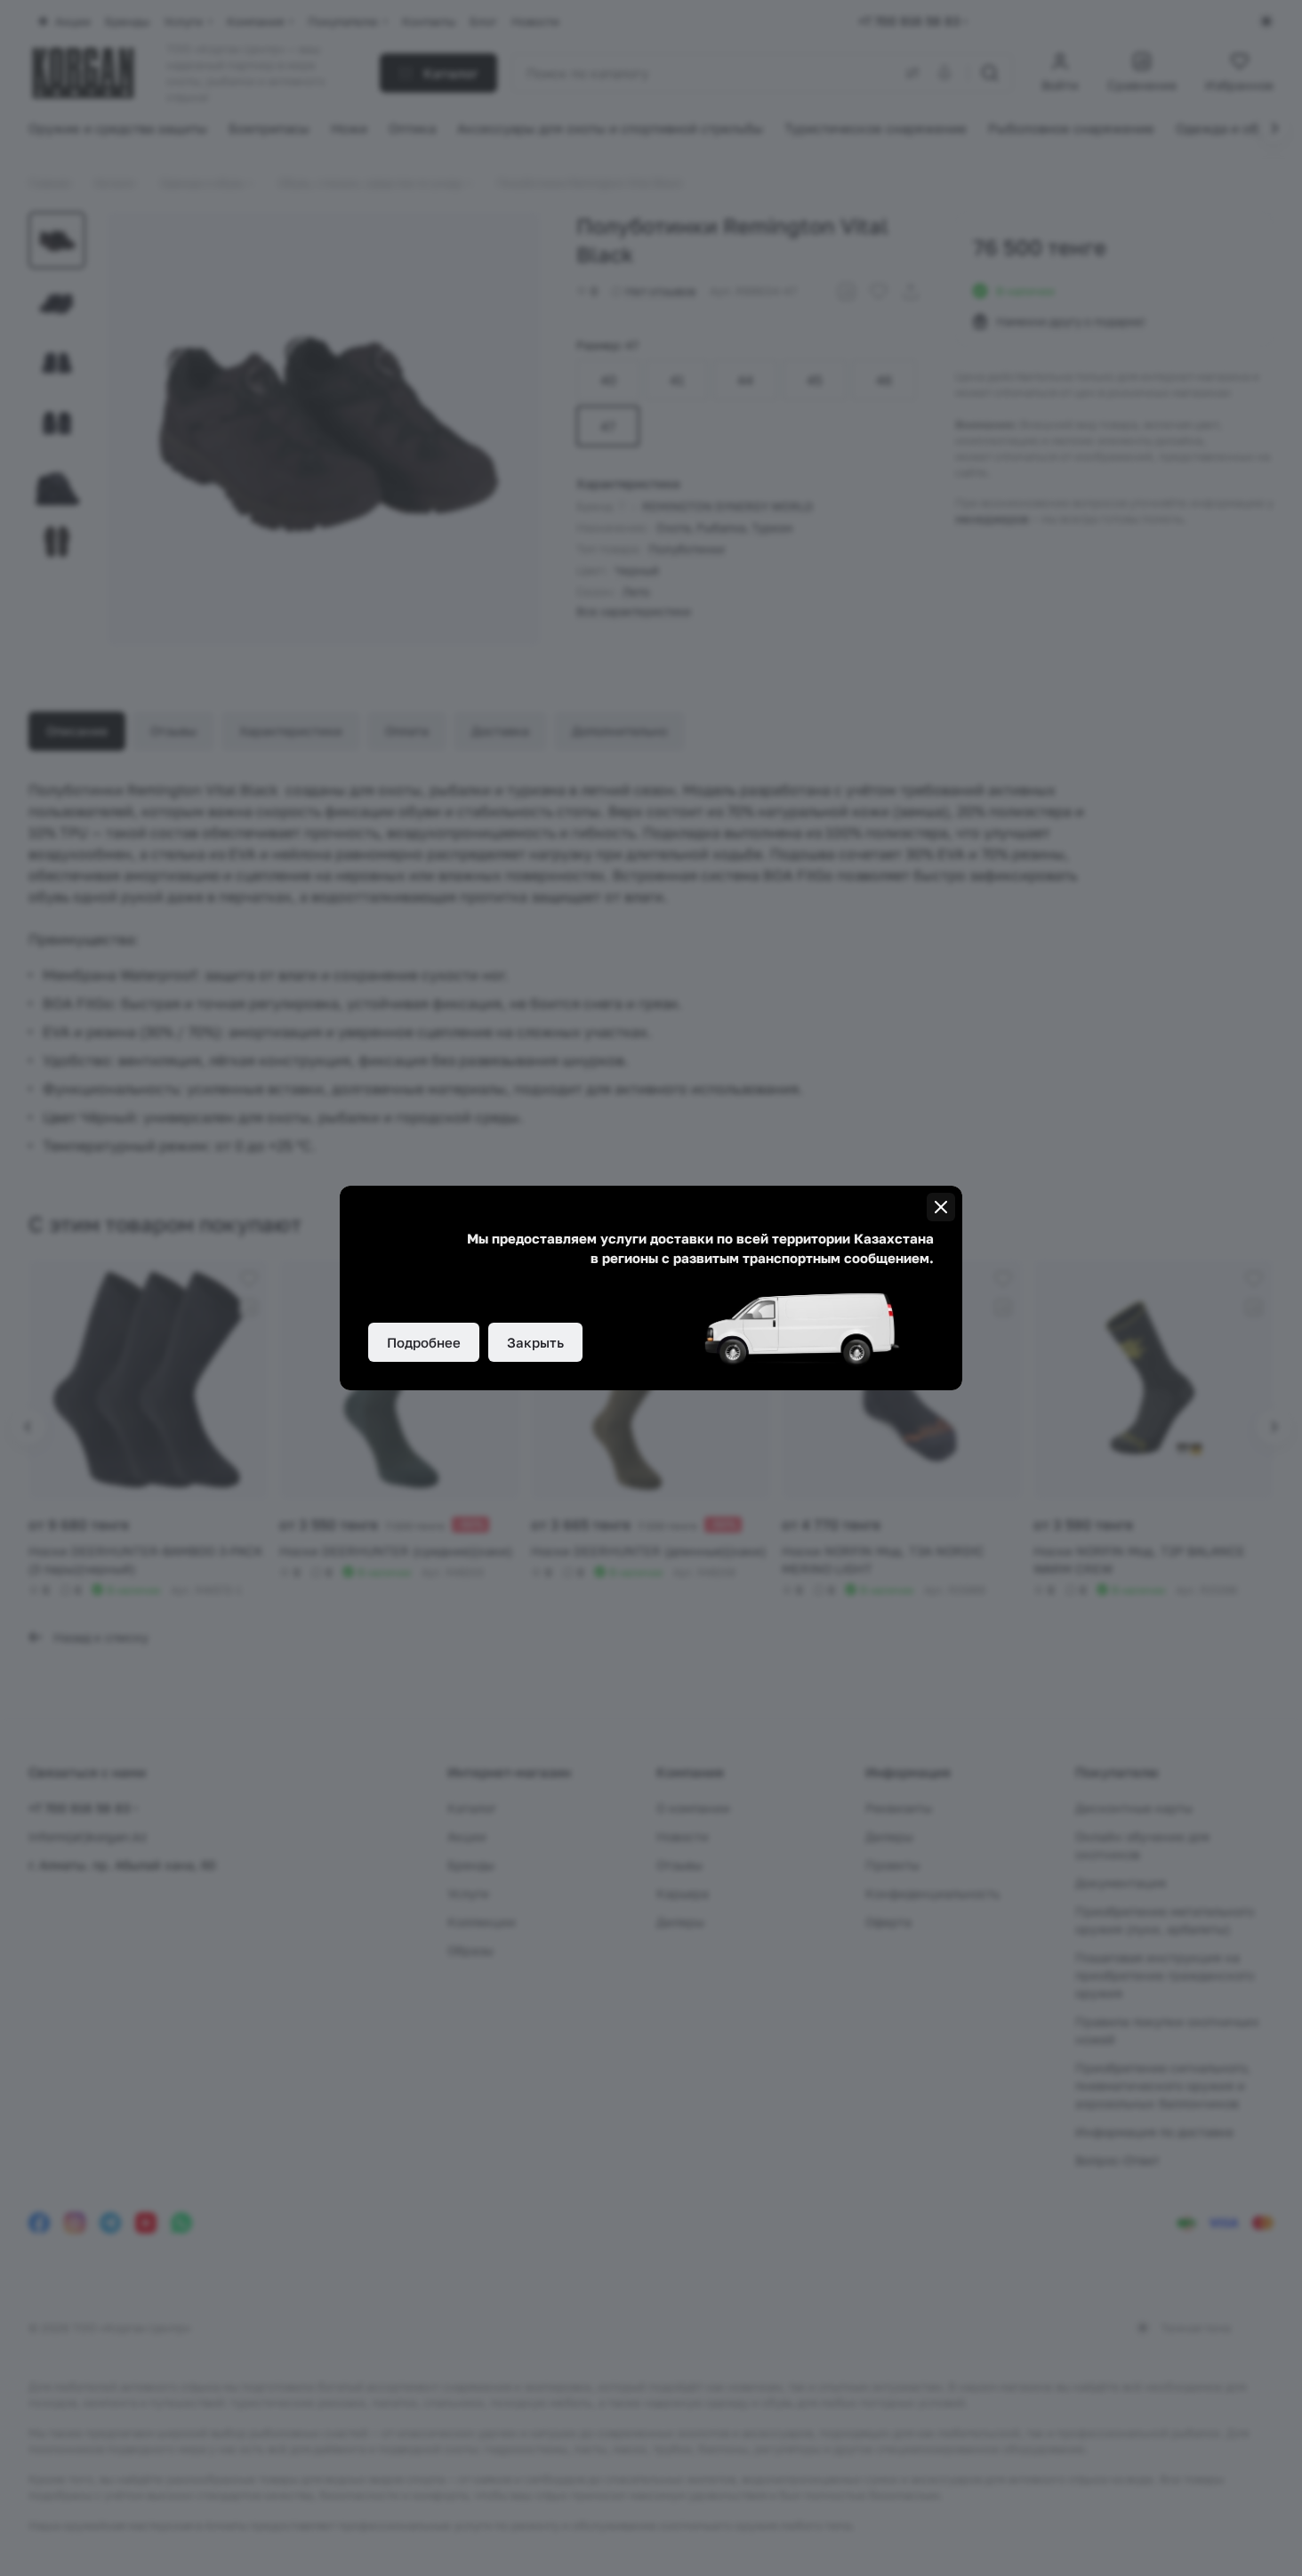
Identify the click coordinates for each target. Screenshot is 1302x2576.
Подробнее (424, 1342)
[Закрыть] (941, 1207)
